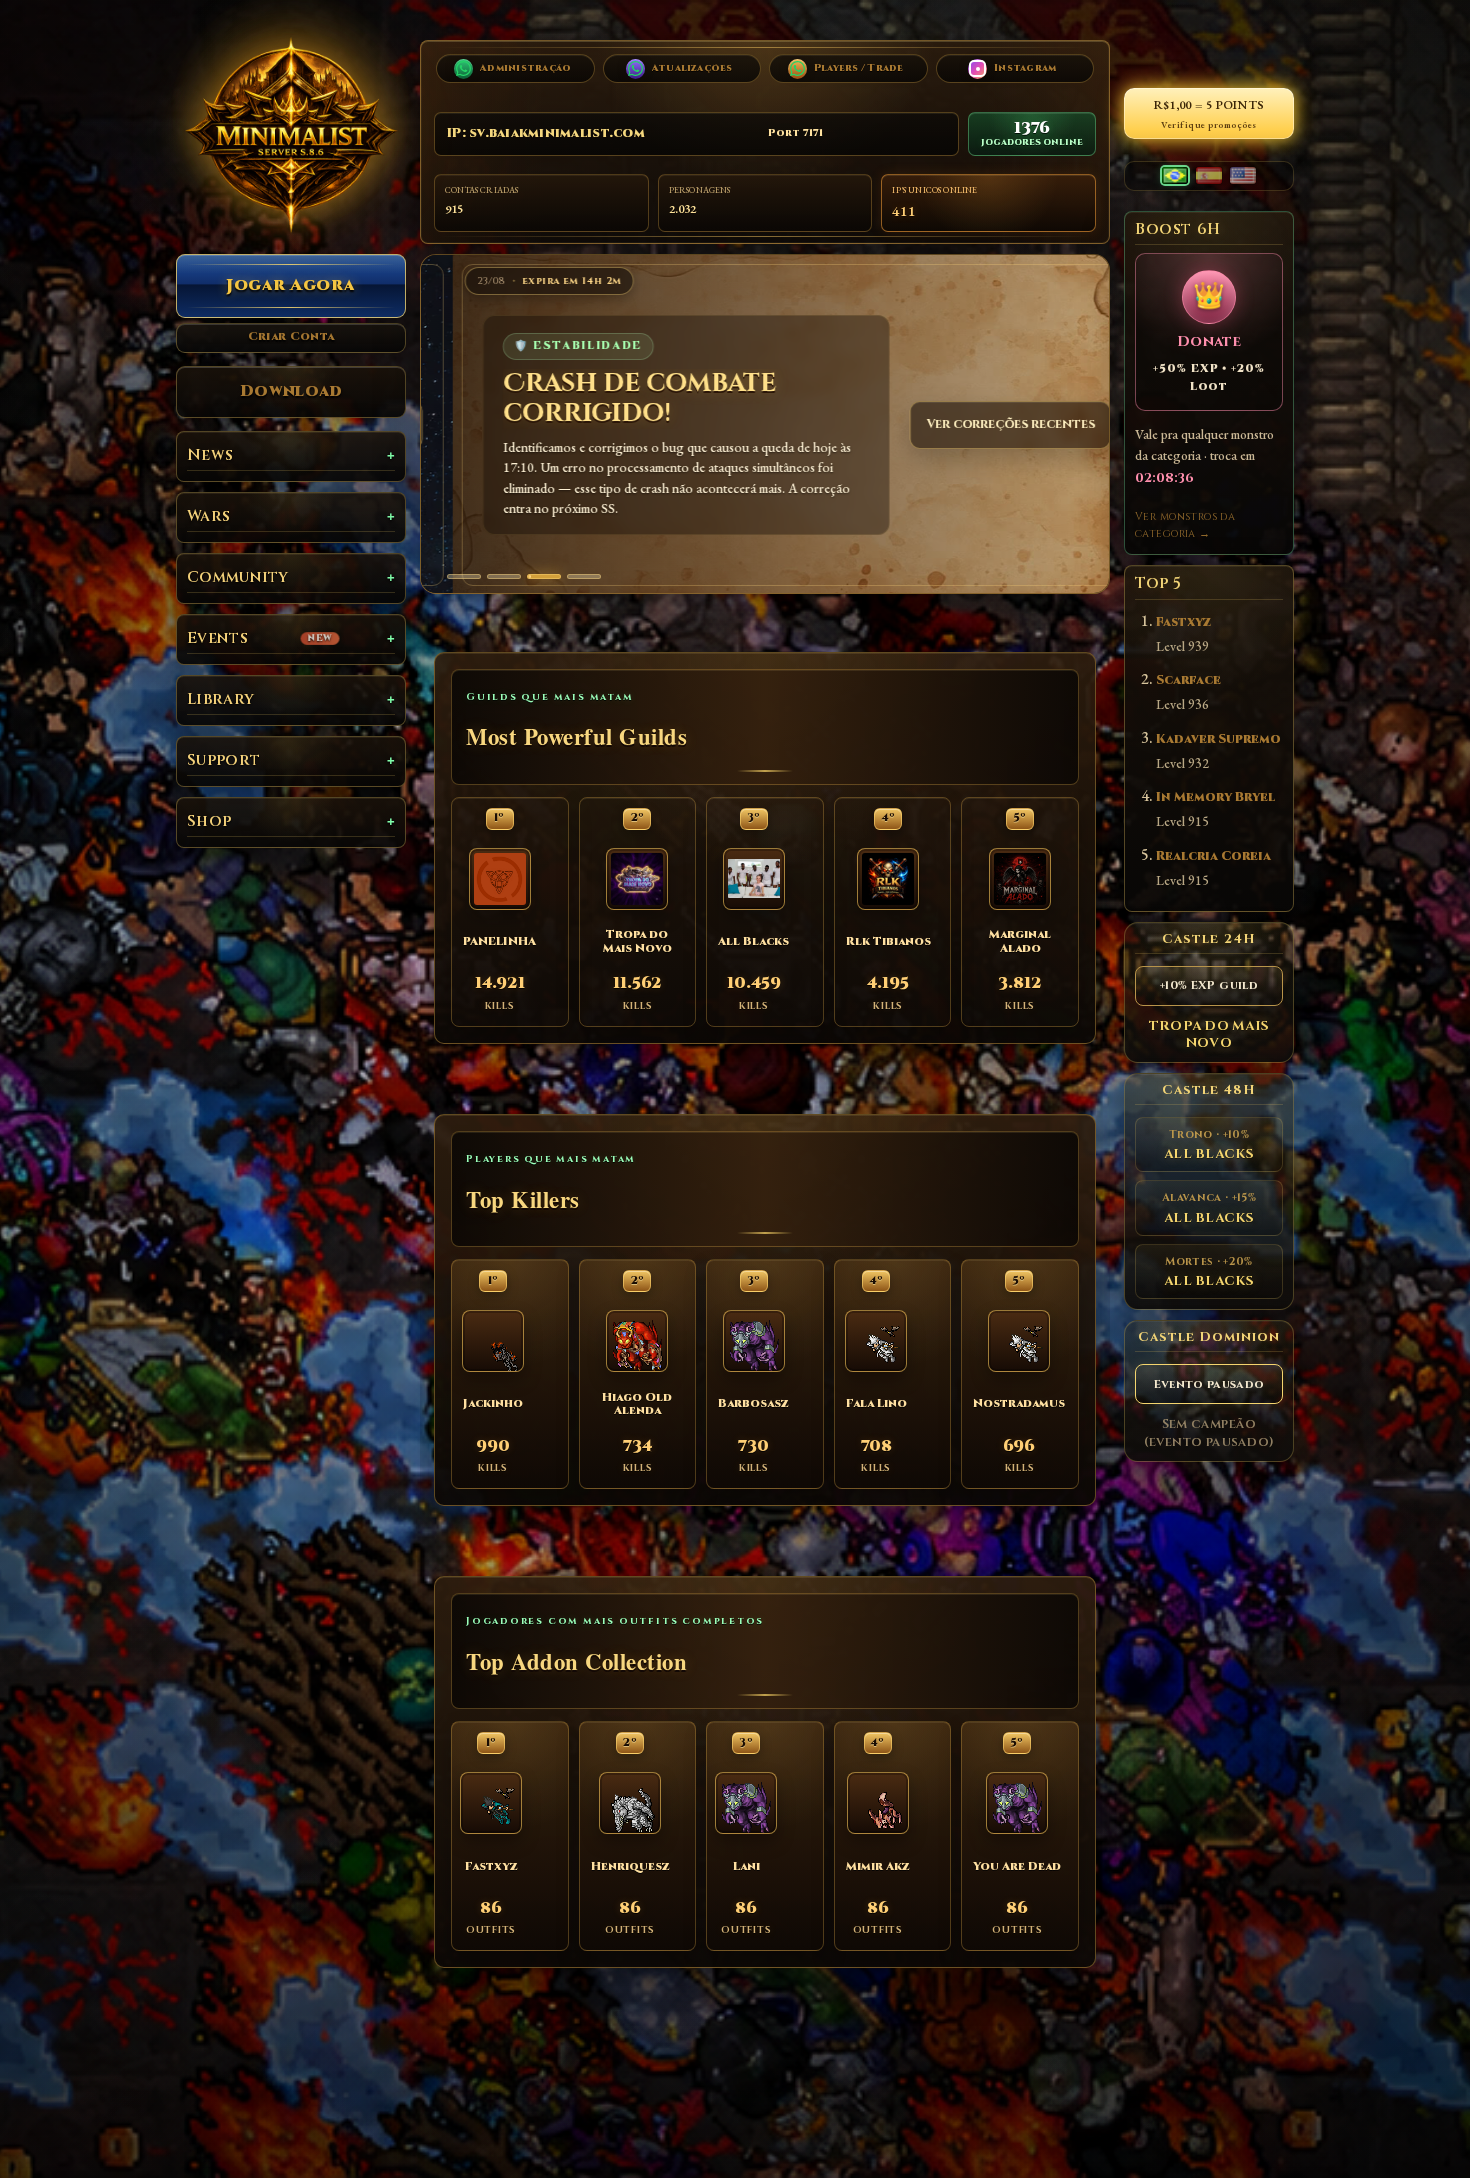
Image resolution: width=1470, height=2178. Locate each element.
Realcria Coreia (1213, 856)
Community (238, 577)
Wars (208, 516)
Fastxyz (1183, 622)
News (210, 455)
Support (223, 760)
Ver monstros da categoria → (1185, 525)
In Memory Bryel (1215, 797)
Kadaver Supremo (1218, 739)
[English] (1243, 175)
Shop (209, 821)
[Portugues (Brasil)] (1175, 175)
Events (259, 638)
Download (291, 391)
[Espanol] (1209, 175)
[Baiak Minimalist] (291, 135)
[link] (765, 425)
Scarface (1188, 680)
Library (220, 699)
